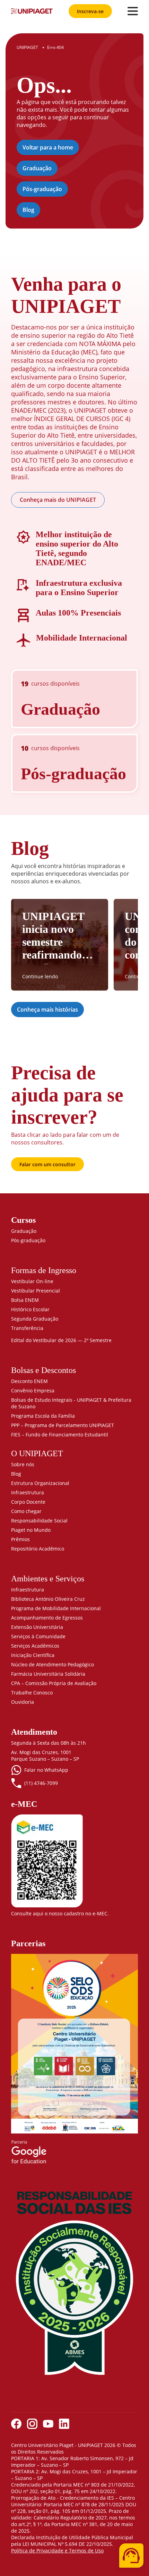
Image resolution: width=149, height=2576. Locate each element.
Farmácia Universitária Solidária (48, 1674)
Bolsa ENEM (25, 1300)
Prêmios (20, 1539)
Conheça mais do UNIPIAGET (58, 500)
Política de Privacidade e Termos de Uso (57, 2551)
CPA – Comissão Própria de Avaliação (54, 1683)
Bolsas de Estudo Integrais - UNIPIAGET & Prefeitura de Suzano (71, 1403)
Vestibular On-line (32, 1281)
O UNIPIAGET (37, 1453)
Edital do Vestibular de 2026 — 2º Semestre (61, 1340)
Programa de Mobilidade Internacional (56, 1608)
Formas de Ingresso (44, 1270)
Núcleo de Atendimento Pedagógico (52, 1664)
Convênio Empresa (33, 1390)
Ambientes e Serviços (48, 1579)
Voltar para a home (48, 147)
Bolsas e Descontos (43, 1370)
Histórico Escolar (30, 1309)
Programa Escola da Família (43, 1416)
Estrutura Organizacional (40, 1483)
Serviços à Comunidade (38, 1636)
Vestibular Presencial (36, 1291)
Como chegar (26, 1511)
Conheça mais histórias (47, 1010)
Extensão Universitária (37, 1627)
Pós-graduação (42, 189)
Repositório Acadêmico (38, 1549)
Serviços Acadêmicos (35, 1646)
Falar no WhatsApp (46, 1770)
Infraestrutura (28, 1492)
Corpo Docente (28, 1502)
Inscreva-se (90, 11)
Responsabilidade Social (39, 1521)
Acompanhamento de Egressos (47, 1618)
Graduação (37, 168)
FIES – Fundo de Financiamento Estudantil (60, 1435)
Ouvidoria (23, 1702)
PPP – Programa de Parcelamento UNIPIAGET (63, 1425)
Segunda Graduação (35, 1319)
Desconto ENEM (29, 1381)
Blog (28, 210)
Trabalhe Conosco (32, 1693)
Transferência (27, 1328)
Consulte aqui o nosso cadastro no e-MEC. (60, 1913)
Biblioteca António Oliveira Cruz (48, 1599)
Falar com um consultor (47, 1164)
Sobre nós (23, 1464)
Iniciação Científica (33, 1655)
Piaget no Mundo (31, 1530)
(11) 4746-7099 (41, 1783)
